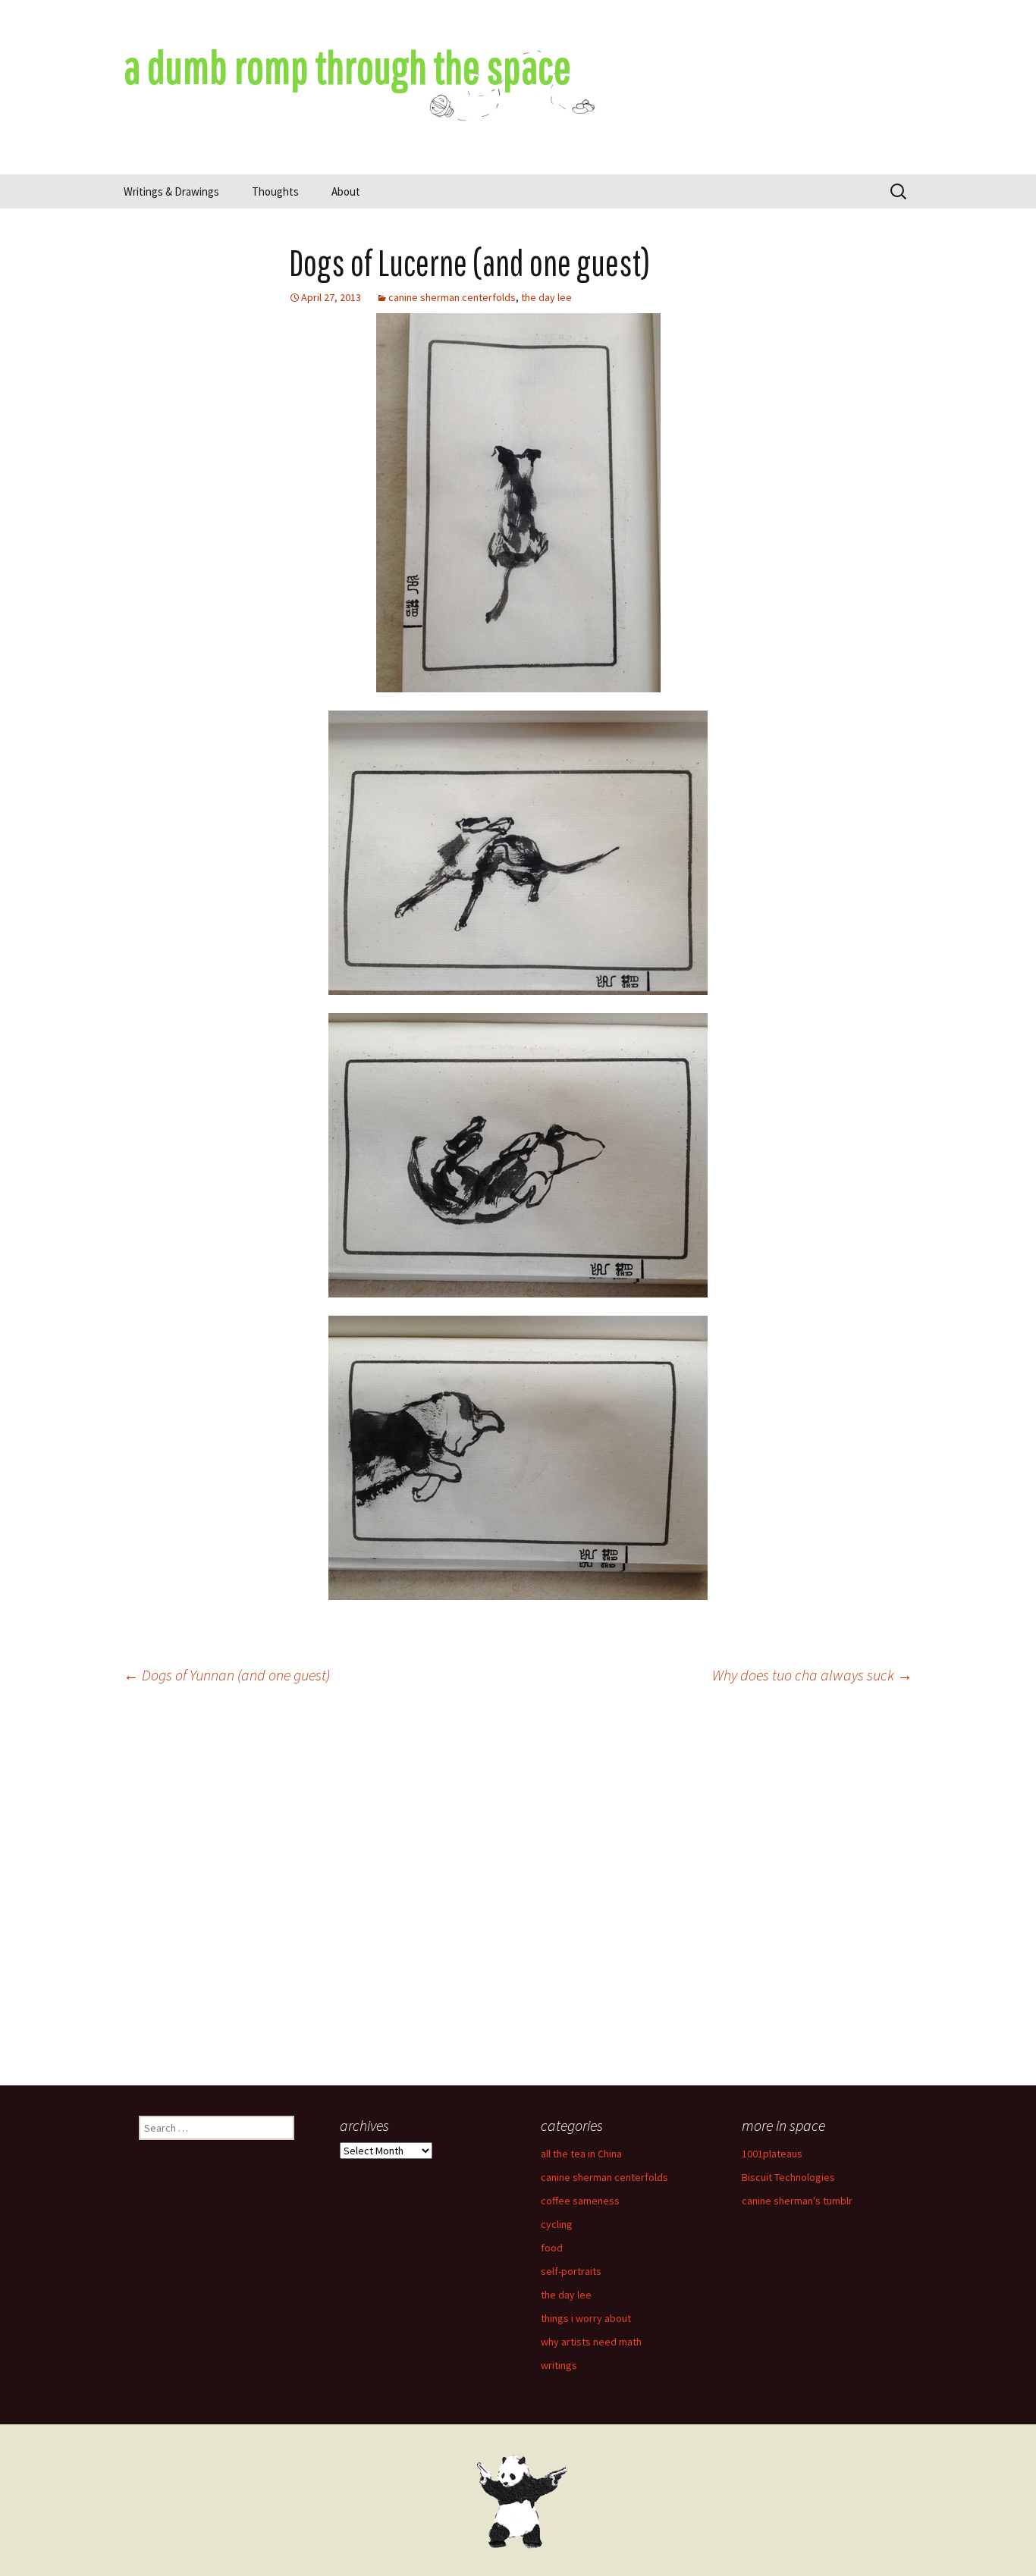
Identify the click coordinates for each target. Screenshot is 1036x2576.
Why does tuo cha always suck (812, 1675)
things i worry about (586, 2318)
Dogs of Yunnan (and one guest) (227, 1675)
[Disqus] (518, 1891)
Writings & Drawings (171, 191)
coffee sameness (580, 2201)
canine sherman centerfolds (452, 297)
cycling (557, 2224)
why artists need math (591, 2342)
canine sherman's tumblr (797, 2201)
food (552, 2248)
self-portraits (571, 2271)
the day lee (546, 297)
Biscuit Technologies (788, 2177)
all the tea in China (581, 2154)
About (346, 191)
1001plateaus (772, 2154)
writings (559, 2365)
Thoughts (275, 191)
